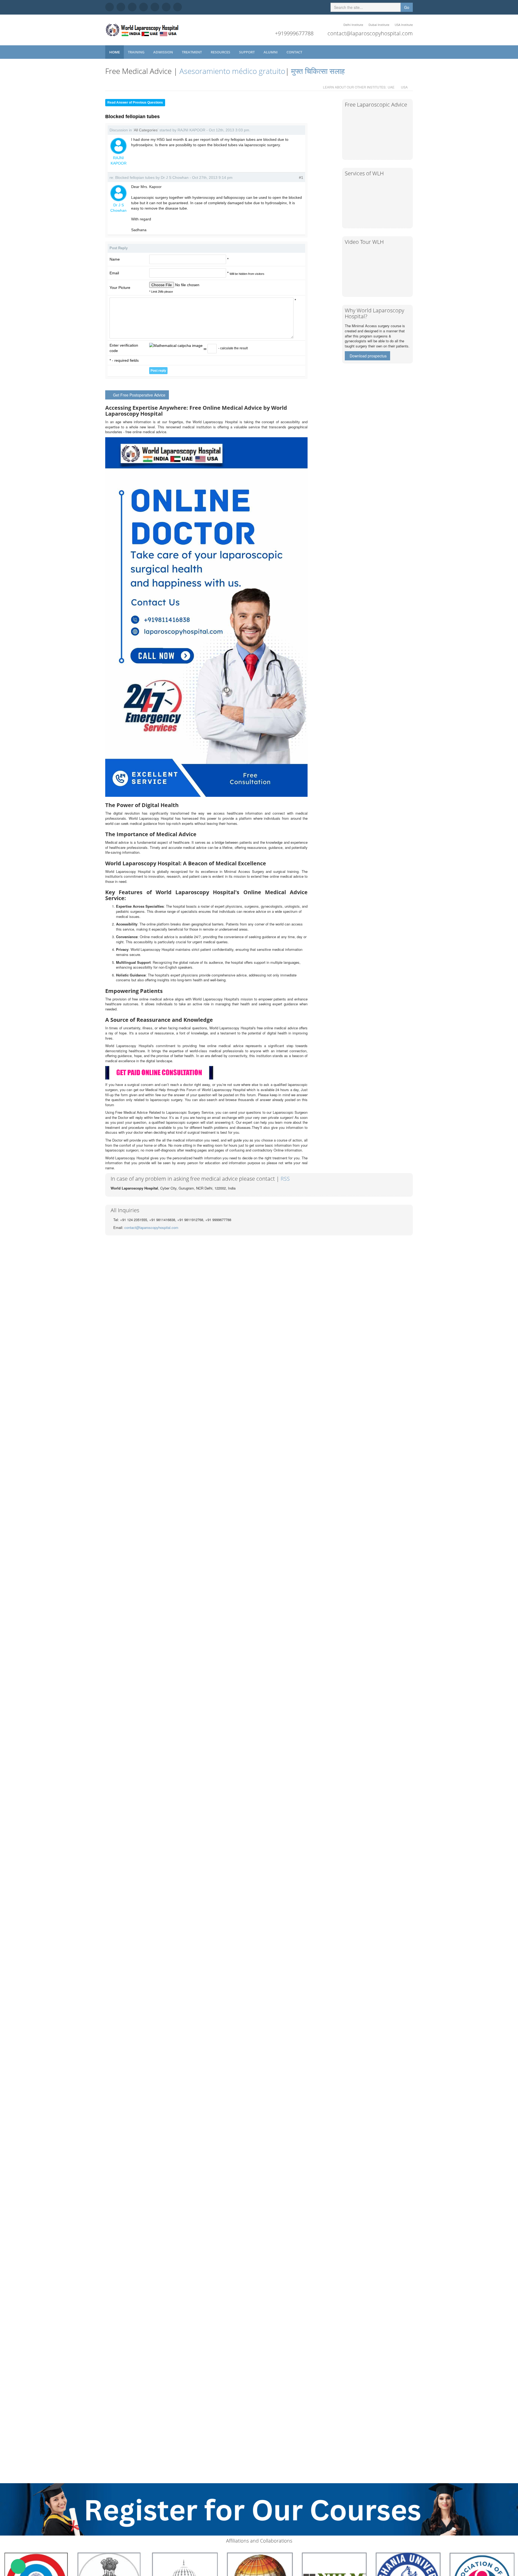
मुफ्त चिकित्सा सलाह (318, 71)
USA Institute (404, 25)
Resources (221, 52)
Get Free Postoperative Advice (139, 395)
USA (404, 87)
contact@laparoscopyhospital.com (370, 33)
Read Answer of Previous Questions (135, 103)
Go (407, 7)
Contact (295, 52)
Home (115, 52)
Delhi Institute (353, 25)
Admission (163, 52)
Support (247, 52)
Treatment (192, 52)
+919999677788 (294, 33)
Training (137, 52)
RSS (285, 1179)
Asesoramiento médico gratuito (231, 71)
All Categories (146, 130)
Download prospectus (368, 356)
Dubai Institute (379, 25)
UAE (391, 87)
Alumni (271, 52)
